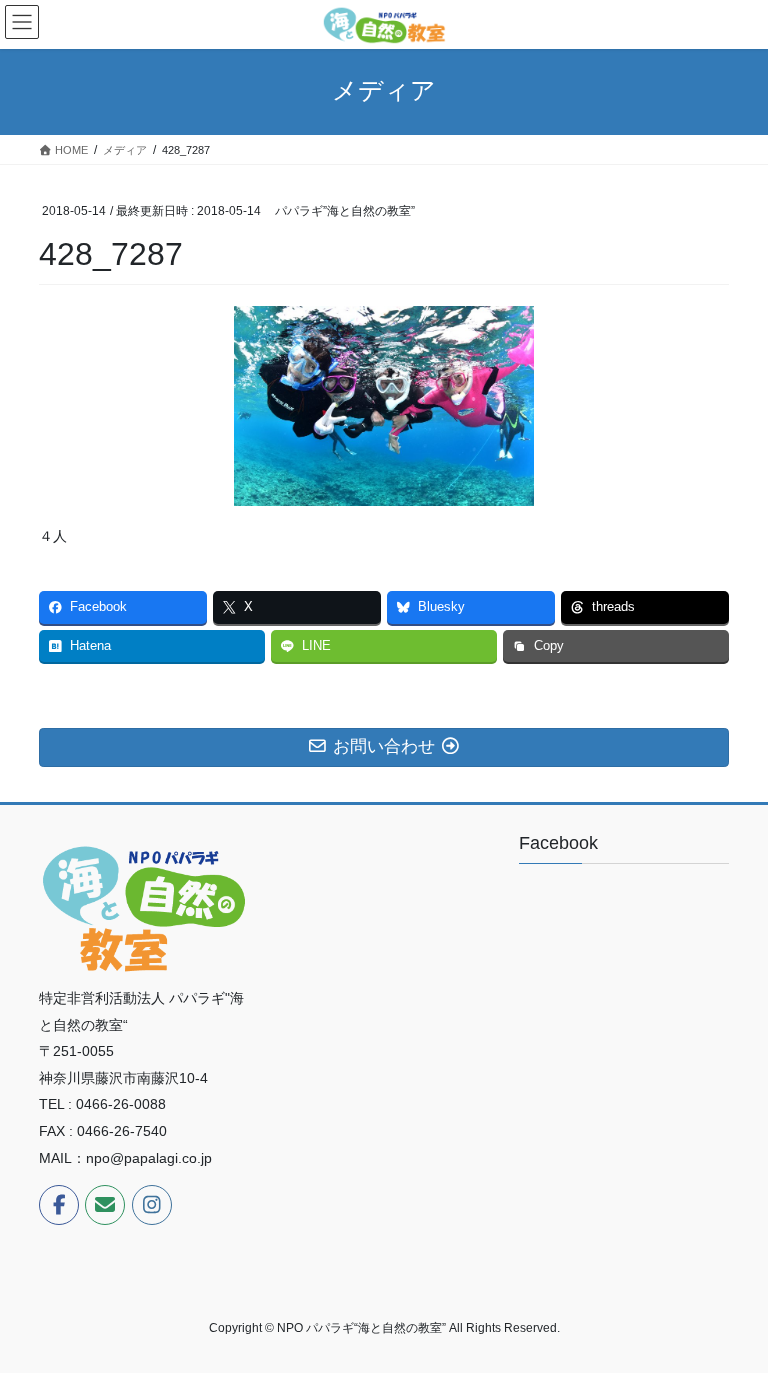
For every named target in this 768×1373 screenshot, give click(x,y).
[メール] (105, 1205)
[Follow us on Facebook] (59, 1205)
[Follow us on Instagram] (152, 1205)
